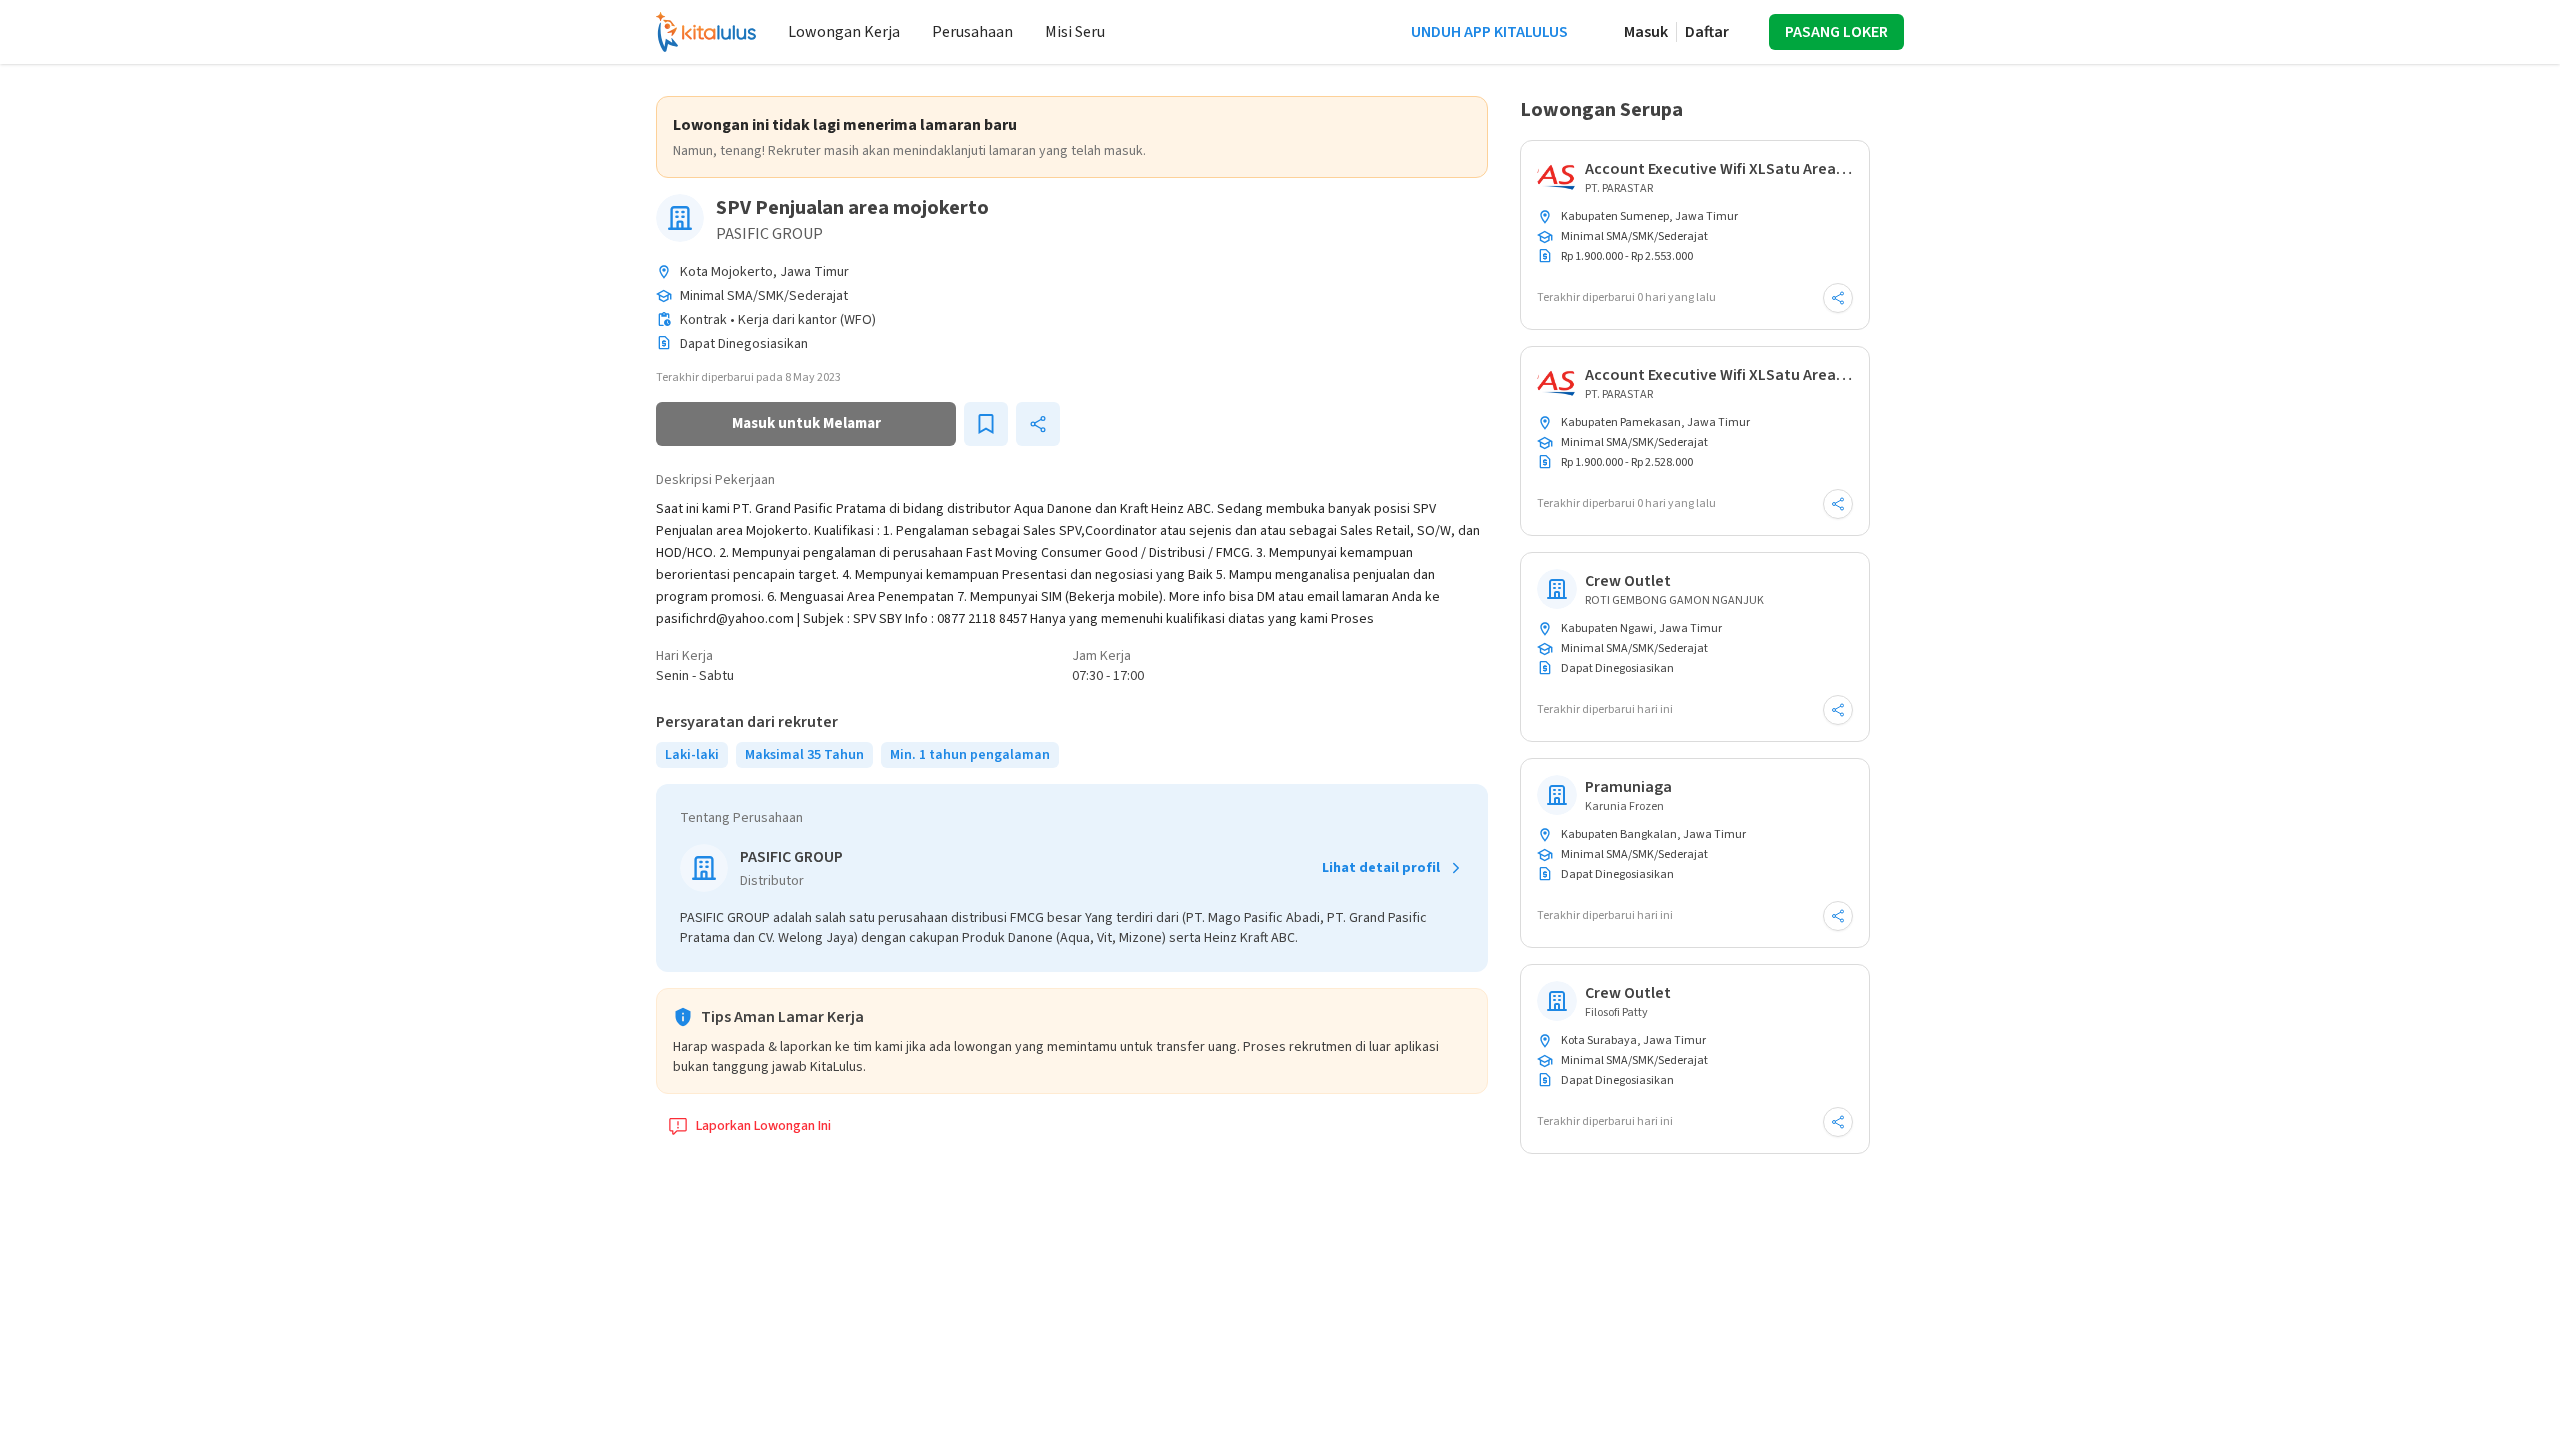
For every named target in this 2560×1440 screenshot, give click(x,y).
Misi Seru (1075, 32)
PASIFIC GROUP (769, 234)
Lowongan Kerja (844, 32)
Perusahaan (972, 32)
